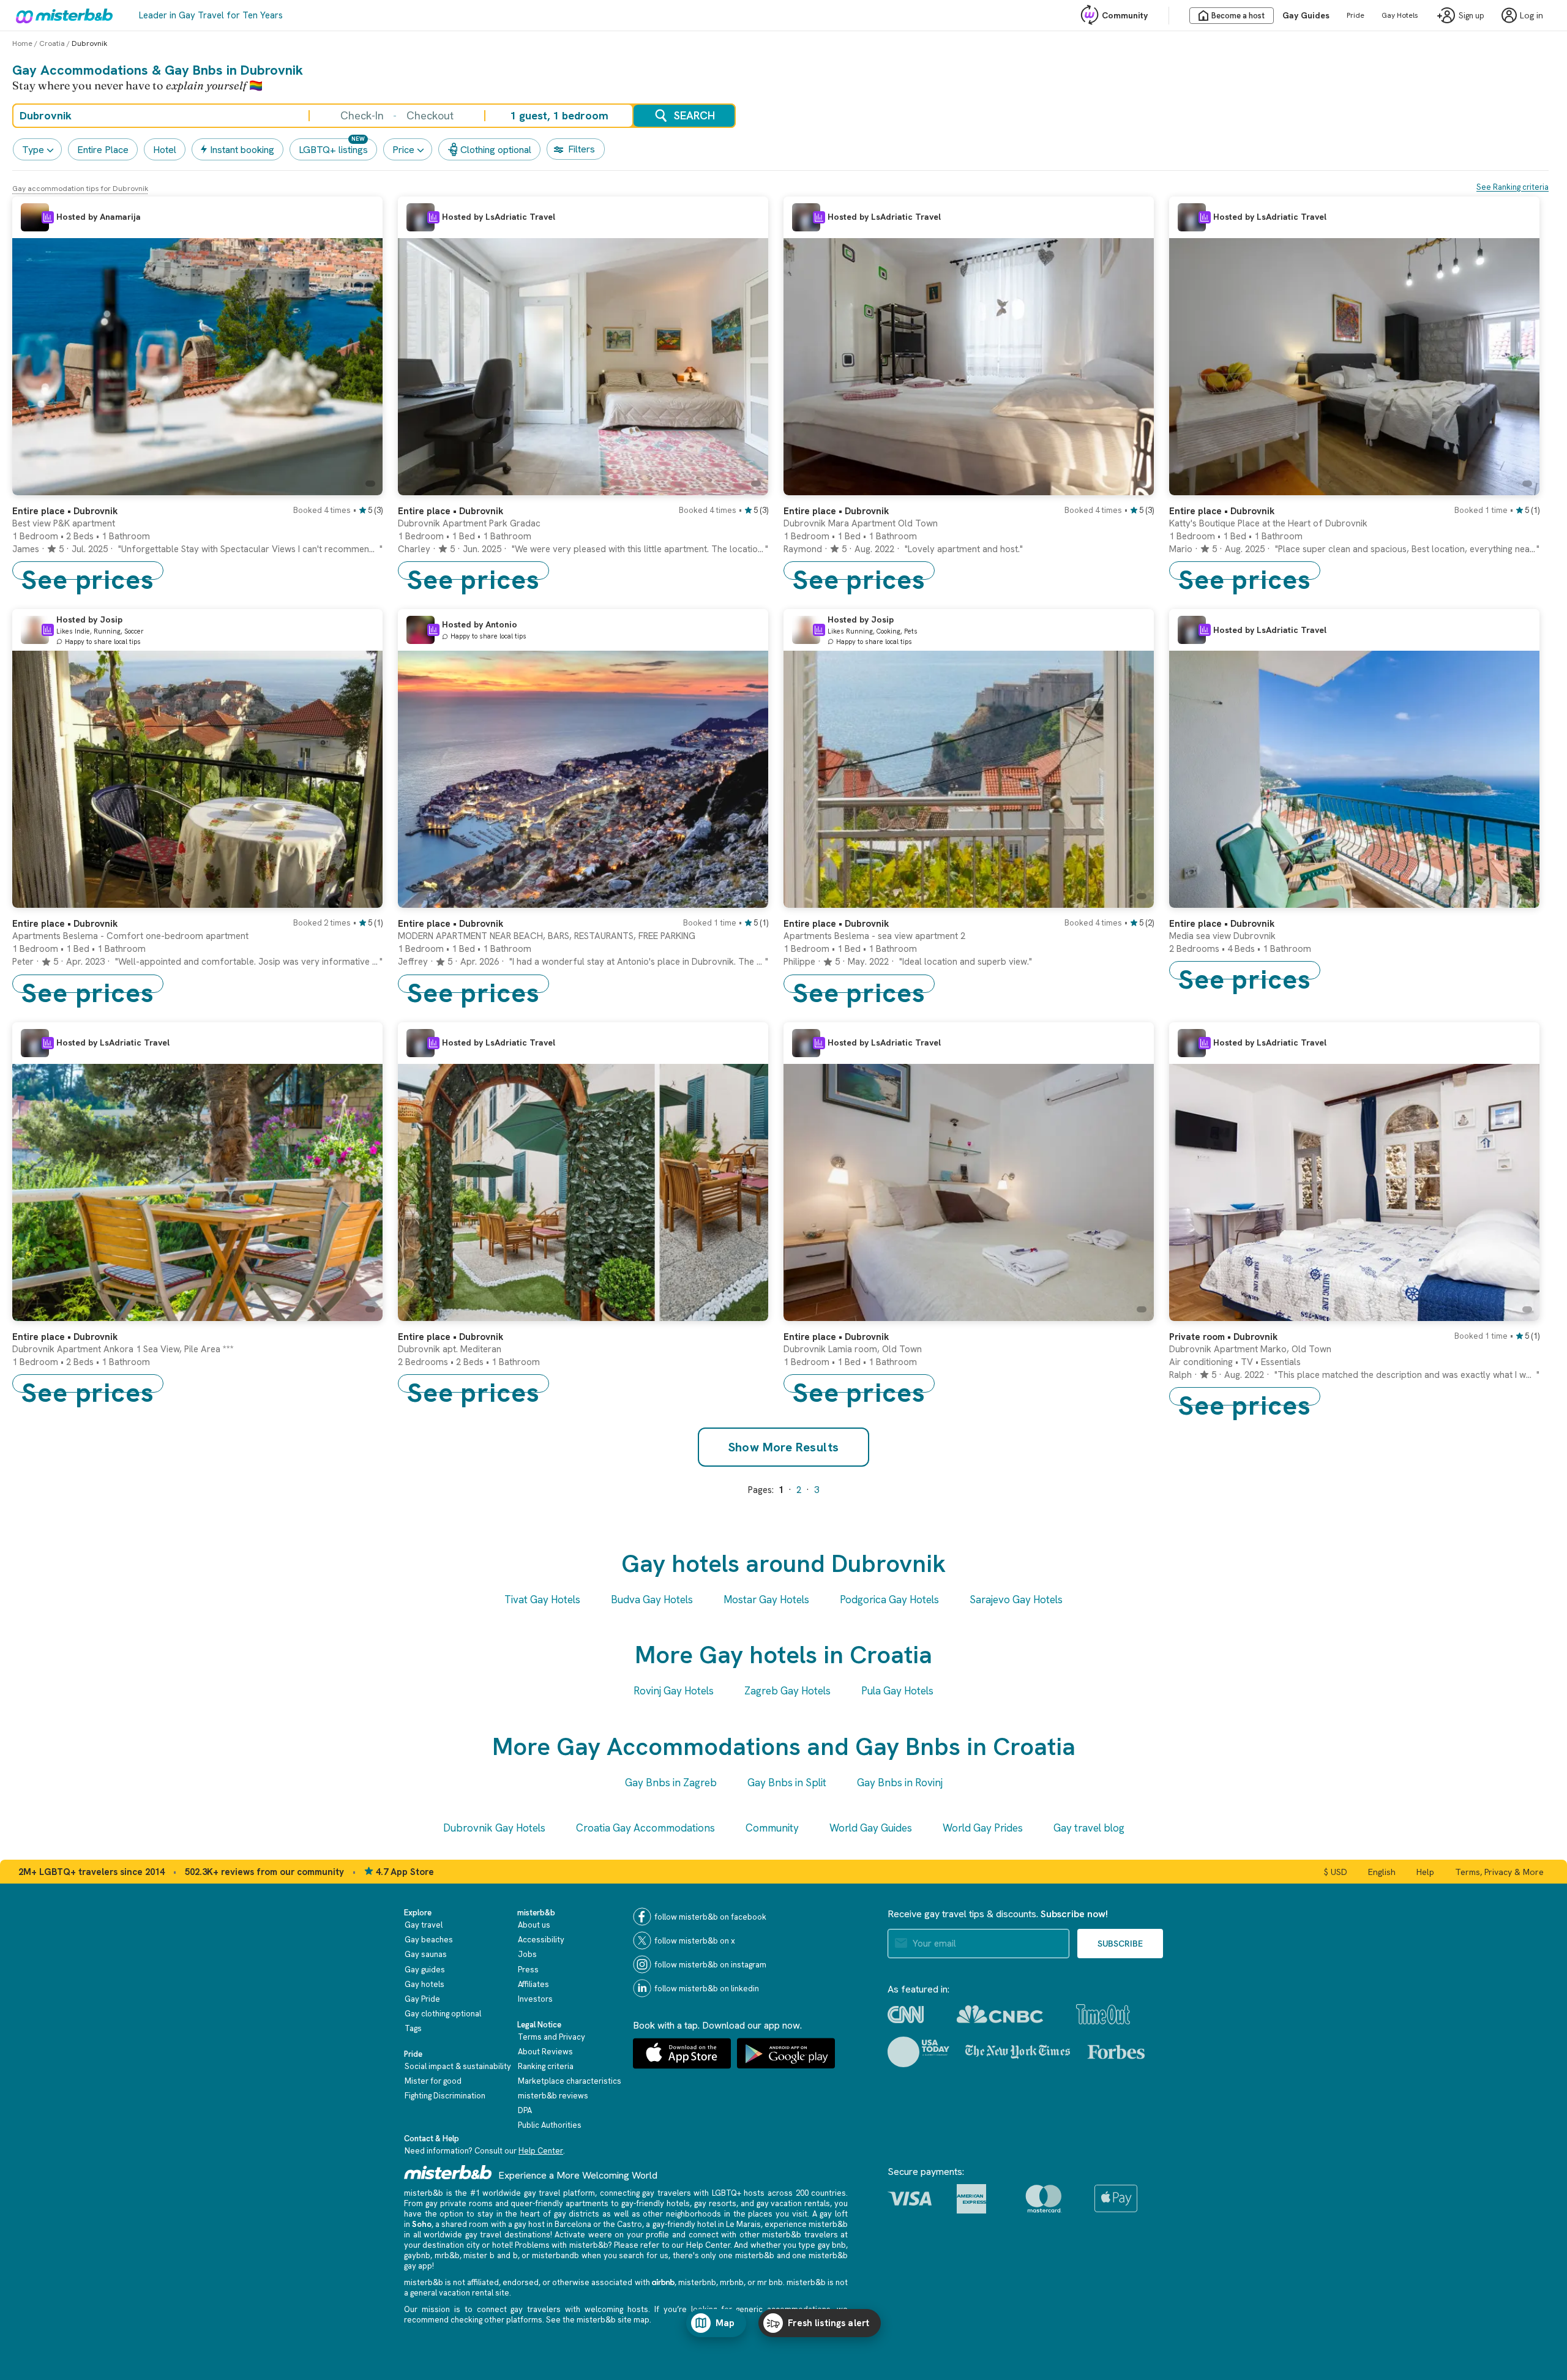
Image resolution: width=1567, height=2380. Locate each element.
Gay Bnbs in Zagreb (671, 1783)
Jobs (527, 1954)
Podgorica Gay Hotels (889, 1600)
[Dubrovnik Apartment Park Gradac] (747, 486)
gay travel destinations (508, 2235)
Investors (535, 1999)
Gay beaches (429, 1940)
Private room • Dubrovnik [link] (1223, 1337)
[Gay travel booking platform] (448, 2172)
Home (22, 43)
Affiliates (533, 1984)
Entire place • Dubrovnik (65, 511)
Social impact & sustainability (458, 2066)
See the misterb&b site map (598, 2320)
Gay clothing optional (443, 2014)
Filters (582, 149)
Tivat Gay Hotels (542, 1600)
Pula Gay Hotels (897, 1691)
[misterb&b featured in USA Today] (918, 2052)
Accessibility (541, 1940)
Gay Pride (422, 1999)
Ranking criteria (546, 2066)
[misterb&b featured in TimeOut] (1103, 2014)
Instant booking (242, 150)
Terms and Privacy (552, 2037)
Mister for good (433, 2081)
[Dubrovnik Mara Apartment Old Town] (1132, 486)
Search (694, 115)
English (1382, 1872)
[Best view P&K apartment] (361, 486)
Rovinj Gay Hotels (674, 1691)
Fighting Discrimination (445, 2096)
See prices (88, 571)
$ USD (1336, 1872)
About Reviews (545, 2052)
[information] (48, 217)
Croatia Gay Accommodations (645, 1828)
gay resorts (715, 2203)
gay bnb (832, 2245)
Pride (1356, 15)
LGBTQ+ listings (333, 150)
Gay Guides (1306, 15)
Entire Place (103, 150)
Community (1125, 15)
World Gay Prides (983, 1828)
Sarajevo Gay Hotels (1016, 1600)
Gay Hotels (1400, 15)
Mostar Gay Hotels (766, 1600)
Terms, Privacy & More (1499, 1872)
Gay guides (425, 1970)
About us (534, 1925)
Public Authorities (550, 2125)
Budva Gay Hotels (652, 1600)
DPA (525, 2110)
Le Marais (743, 2224)
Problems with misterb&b (561, 2245)
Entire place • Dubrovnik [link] (1222, 511)
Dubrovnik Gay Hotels (494, 1828)
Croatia (52, 43)
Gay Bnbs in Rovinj (900, 1783)
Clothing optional (496, 150)
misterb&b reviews (553, 2096)
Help (1425, 1872)
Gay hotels (424, 1984)
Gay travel (424, 1925)
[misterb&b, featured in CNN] (906, 2015)
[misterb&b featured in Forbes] (1116, 2052)
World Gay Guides (871, 1828)
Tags (413, 2028)
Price (403, 150)
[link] (197, 538)
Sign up (1472, 16)
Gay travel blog (1089, 1828)
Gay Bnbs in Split (787, 1783)
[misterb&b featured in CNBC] (1000, 2014)
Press (528, 1970)
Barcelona (573, 2224)
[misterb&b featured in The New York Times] (1018, 2052)
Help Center (541, 2151)
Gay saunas (426, 1954)
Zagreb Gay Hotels (787, 1691)
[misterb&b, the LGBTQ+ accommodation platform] (61, 15)
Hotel (165, 150)
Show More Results (784, 1447)
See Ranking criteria (1513, 187)
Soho (422, 2224)
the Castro (623, 2224)
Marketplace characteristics (570, 2081)
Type (33, 150)
